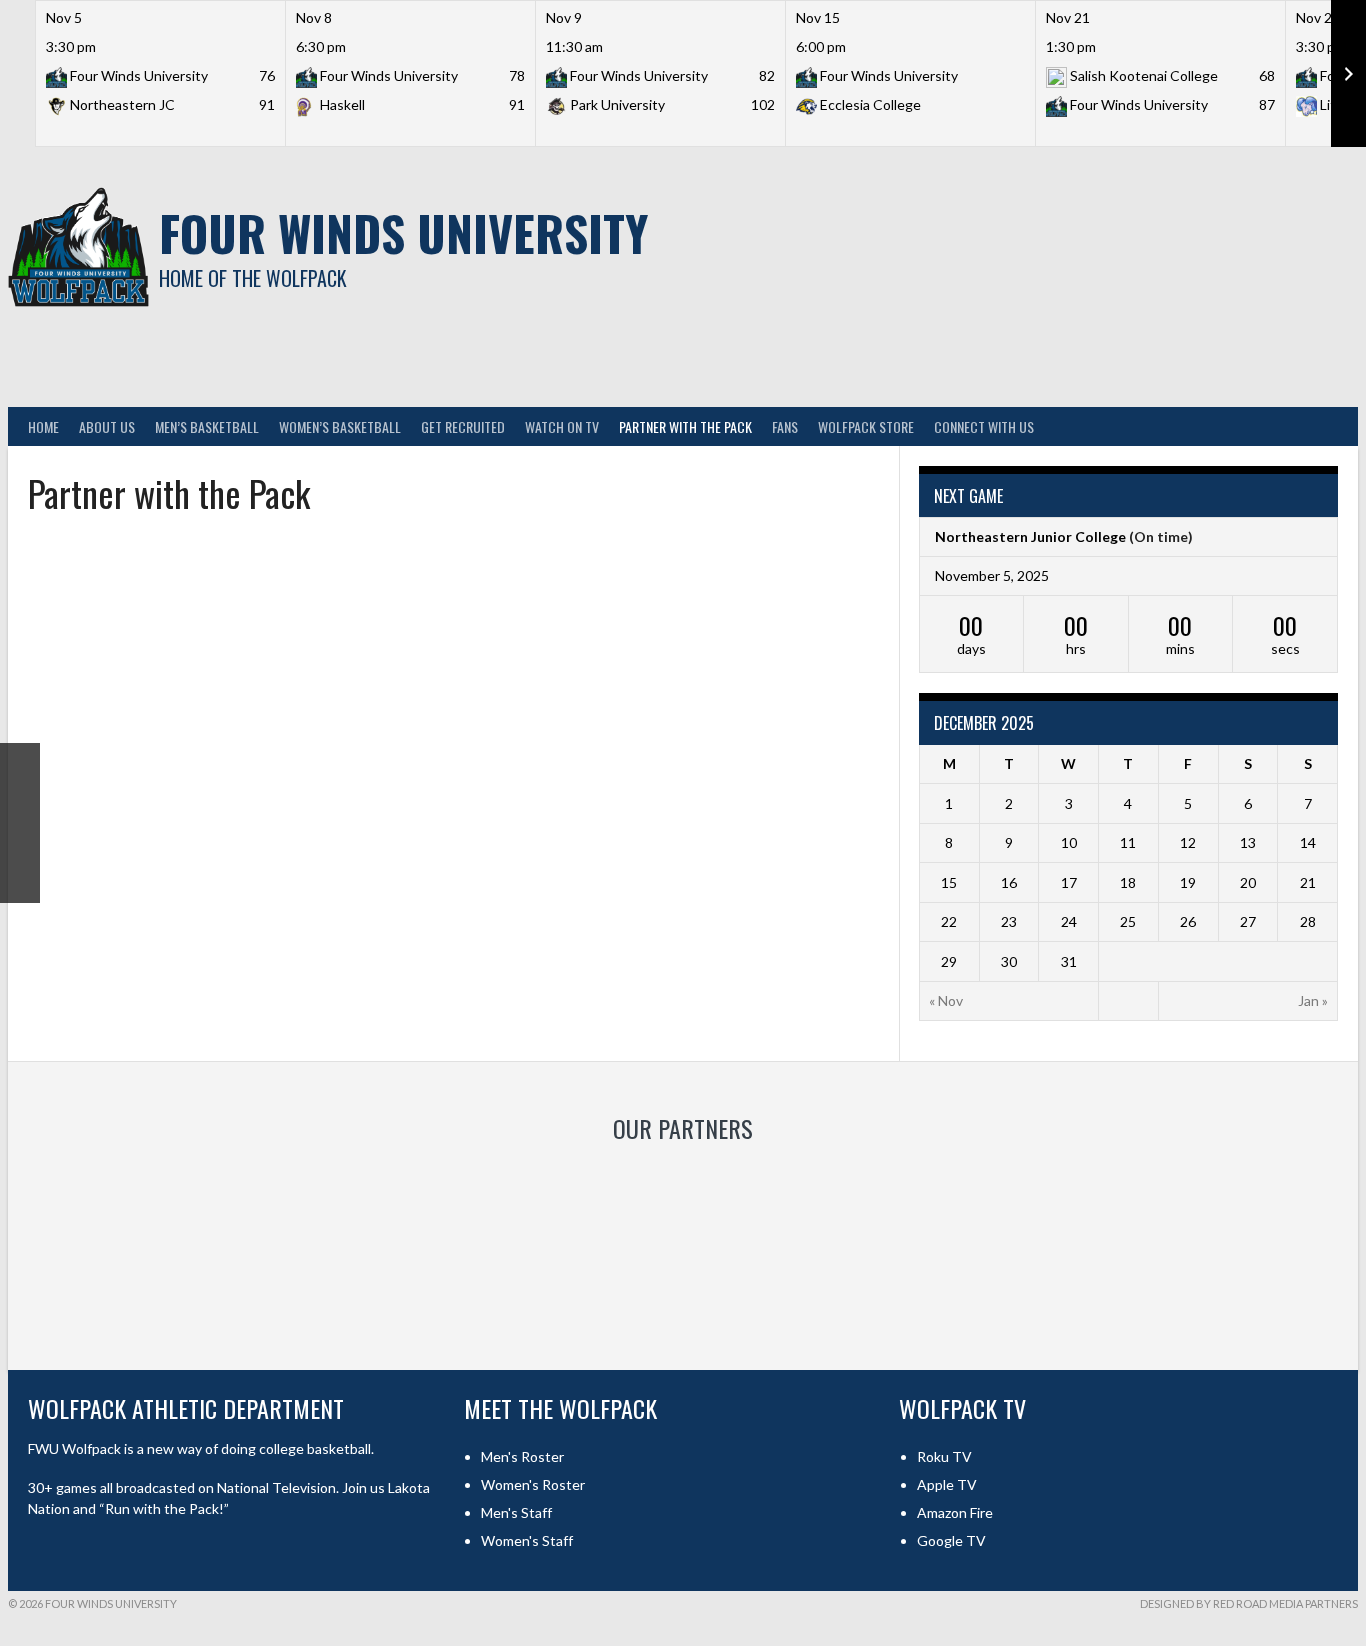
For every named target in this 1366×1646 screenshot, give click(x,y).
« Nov (946, 1000)
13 (1248, 842)
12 (1188, 842)
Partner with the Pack (685, 426)
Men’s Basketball (207, 426)
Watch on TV (562, 426)
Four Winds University (403, 232)
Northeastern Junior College (1030, 536)
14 (1308, 842)
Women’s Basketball (340, 426)
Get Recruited (463, 426)
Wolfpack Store (866, 426)
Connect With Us (984, 426)
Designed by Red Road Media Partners (1249, 1603)
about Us (107, 426)
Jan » (1313, 1000)
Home (43, 426)
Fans (785, 426)
